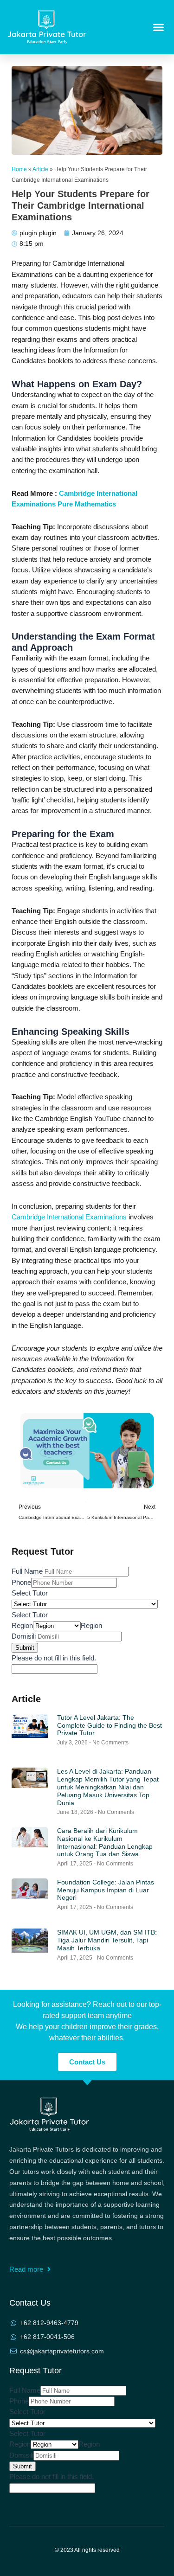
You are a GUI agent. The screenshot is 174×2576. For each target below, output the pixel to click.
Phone (21, 1583)
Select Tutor (30, 1593)
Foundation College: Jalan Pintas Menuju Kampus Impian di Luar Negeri (106, 1890)
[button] (159, 27)
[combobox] (30, 1615)
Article (40, 169)
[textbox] (30, 1615)
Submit (25, 1648)
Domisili (24, 1636)
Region (22, 1626)
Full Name (27, 1571)
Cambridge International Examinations (69, 1217)
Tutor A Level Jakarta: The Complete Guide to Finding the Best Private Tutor (110, 1725)
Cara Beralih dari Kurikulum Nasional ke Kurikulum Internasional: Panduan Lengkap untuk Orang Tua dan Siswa (105, 1842)
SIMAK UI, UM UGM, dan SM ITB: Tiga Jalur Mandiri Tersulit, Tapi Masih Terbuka (107, 1940)
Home (19, 169)
